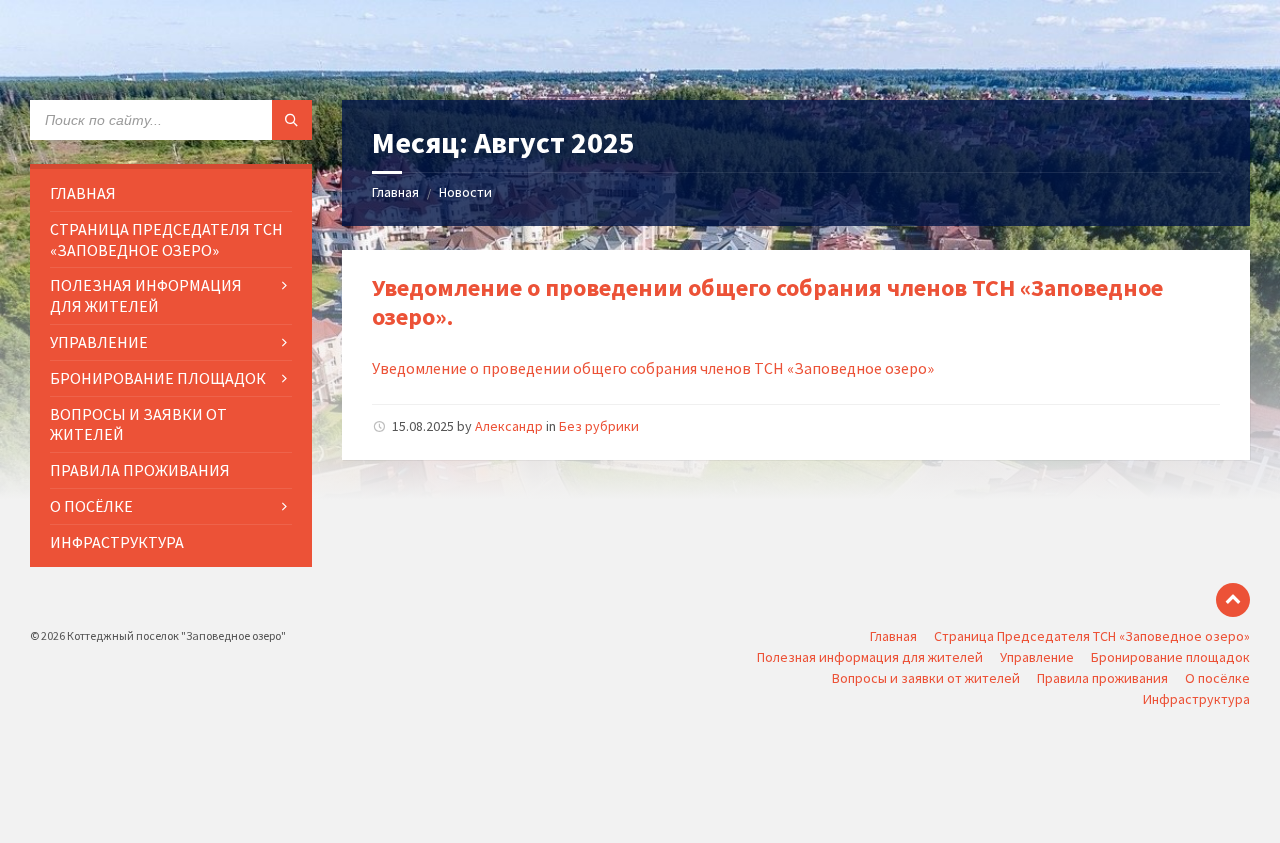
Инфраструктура (1196, 699)
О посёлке (1217, 678)
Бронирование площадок (1170, 657)
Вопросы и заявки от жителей (926, 678)
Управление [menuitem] (99, 342)
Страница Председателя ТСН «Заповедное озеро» (1092, 636)
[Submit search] (292, 120)
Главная (395, 192)
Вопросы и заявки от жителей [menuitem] (138, 424)
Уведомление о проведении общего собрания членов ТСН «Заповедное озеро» (653, 368)
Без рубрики (599, 426)
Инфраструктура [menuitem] (117, 542)
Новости (465, 192)
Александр (509, 426)
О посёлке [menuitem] (91, 506)
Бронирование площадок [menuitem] (158, 378)
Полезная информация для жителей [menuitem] (146, 295)
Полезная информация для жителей (870, 657)
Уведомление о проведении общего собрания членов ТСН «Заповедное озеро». (767, 302)
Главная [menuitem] (83, 193)
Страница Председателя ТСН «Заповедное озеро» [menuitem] (166, 239)
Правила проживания (1102, 678)
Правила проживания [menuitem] (140, 470)
